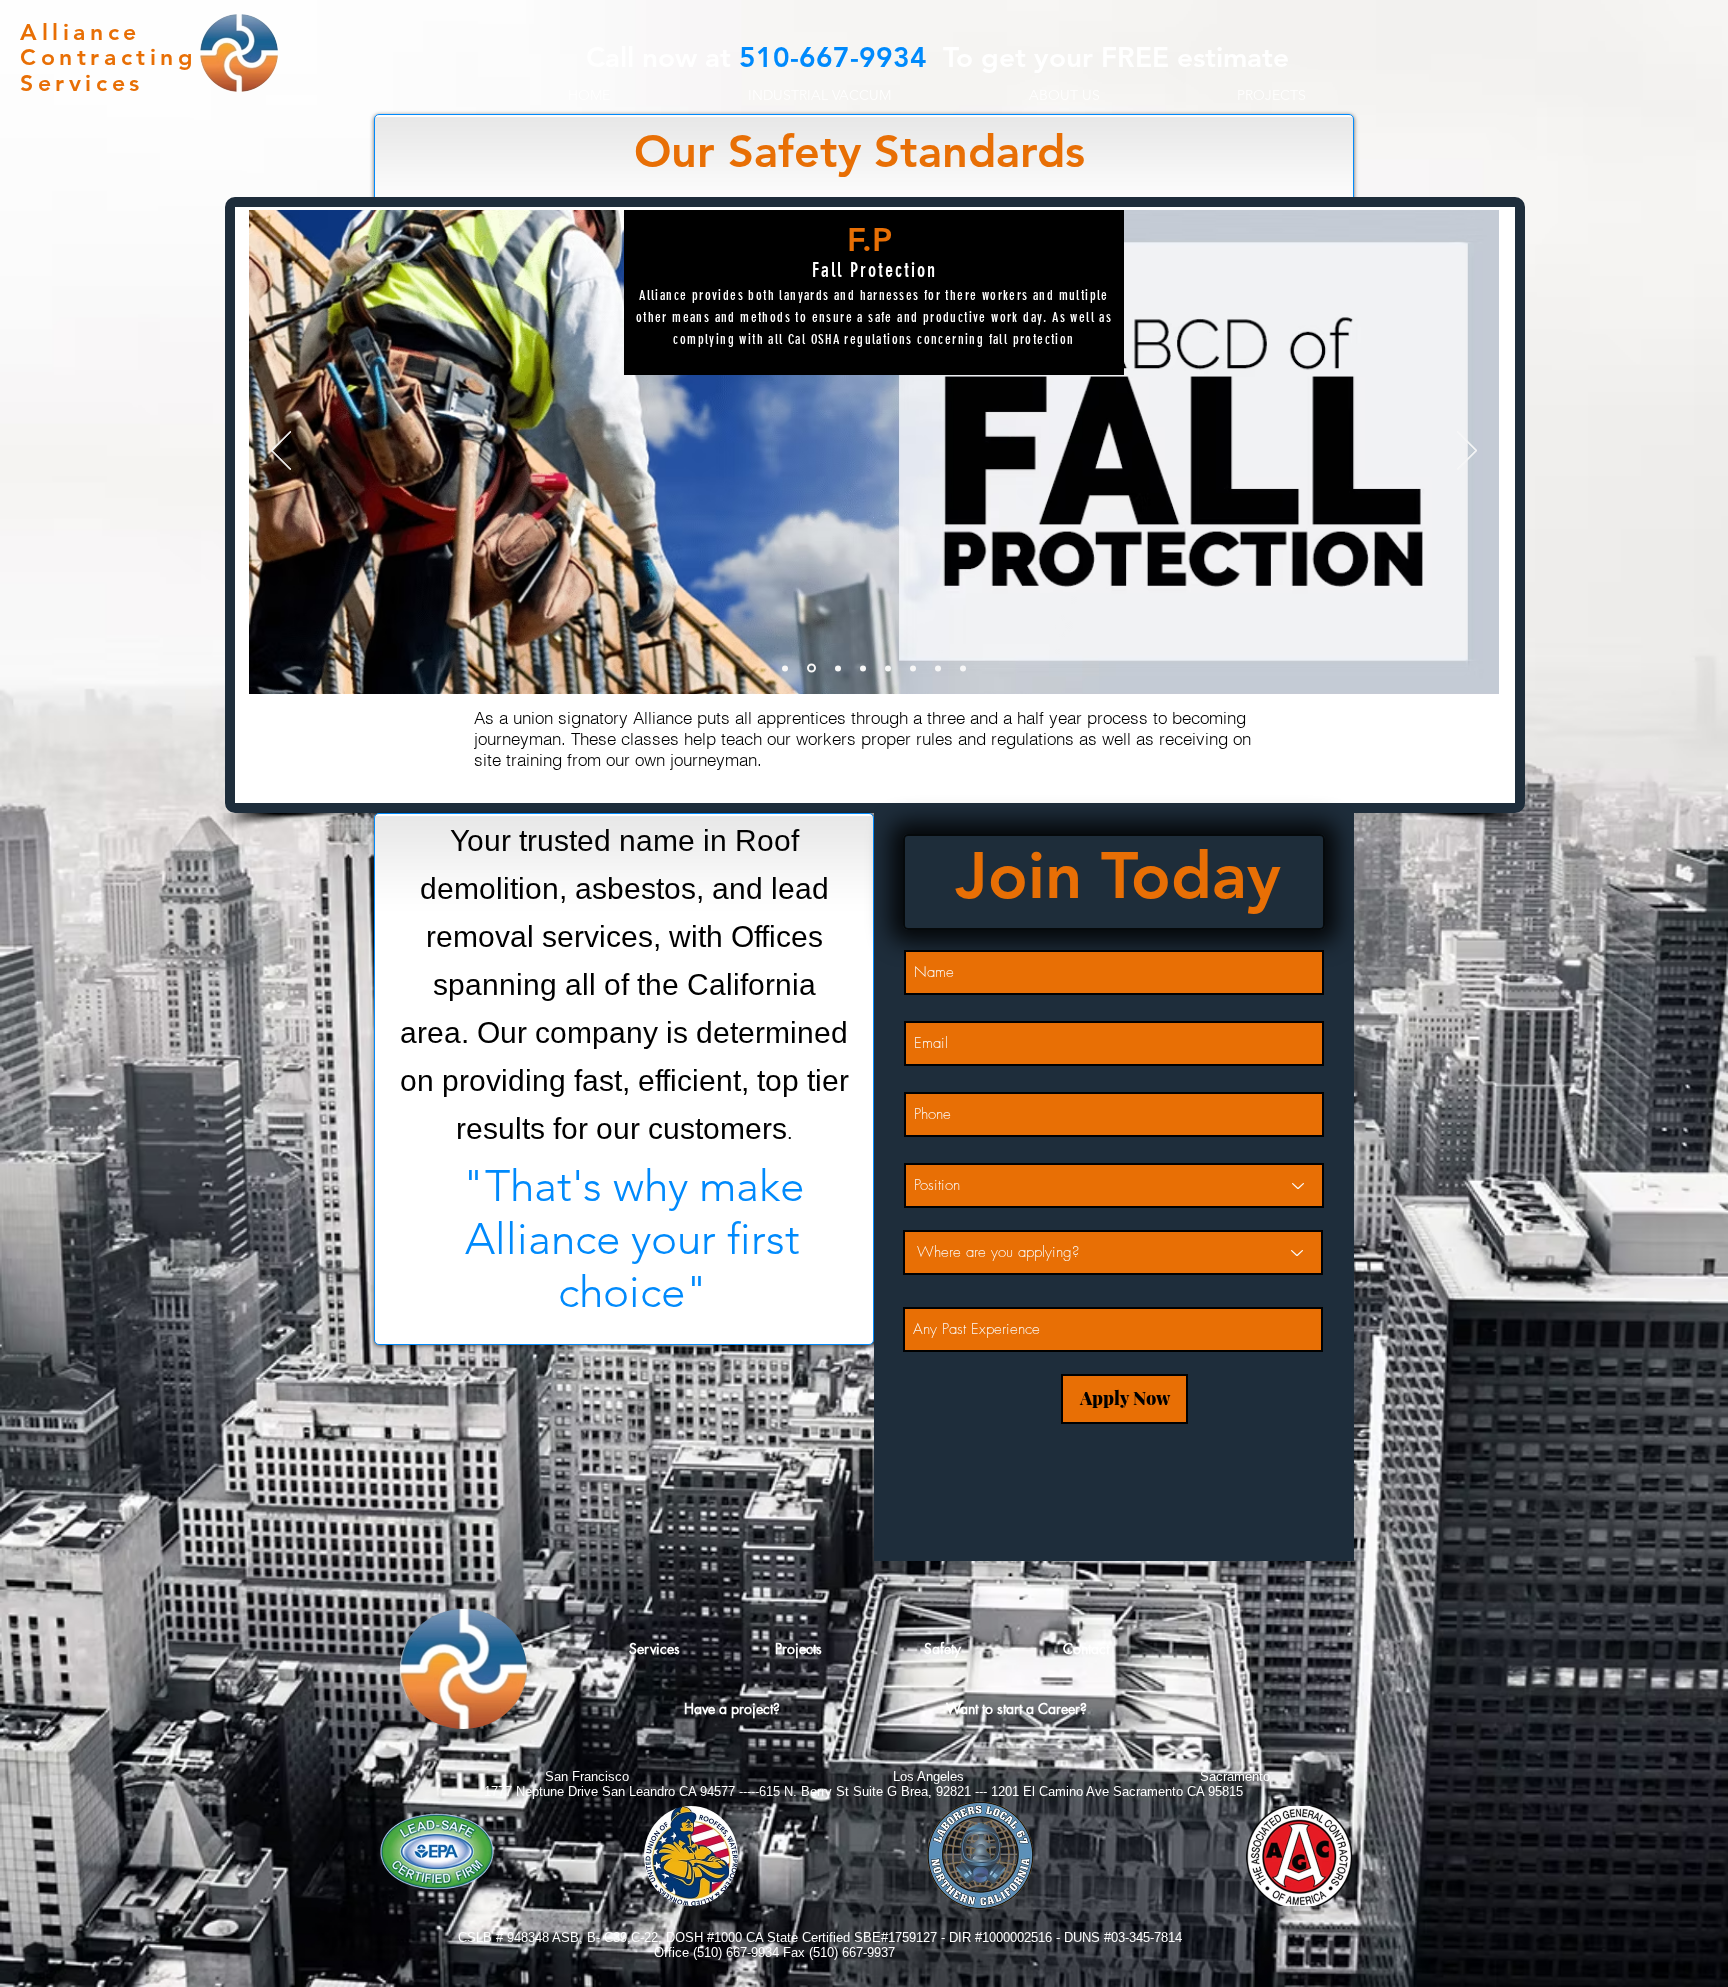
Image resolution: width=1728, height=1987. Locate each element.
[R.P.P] (913, 668)
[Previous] (281, 452)
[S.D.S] (863, 668)
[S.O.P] (888, 668)
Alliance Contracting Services (108, 57)
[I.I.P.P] (938, 668)
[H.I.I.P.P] (963, 668)
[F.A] (836, 668)
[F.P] (810, 668)
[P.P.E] (785, 668)
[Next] (1467, 452)
